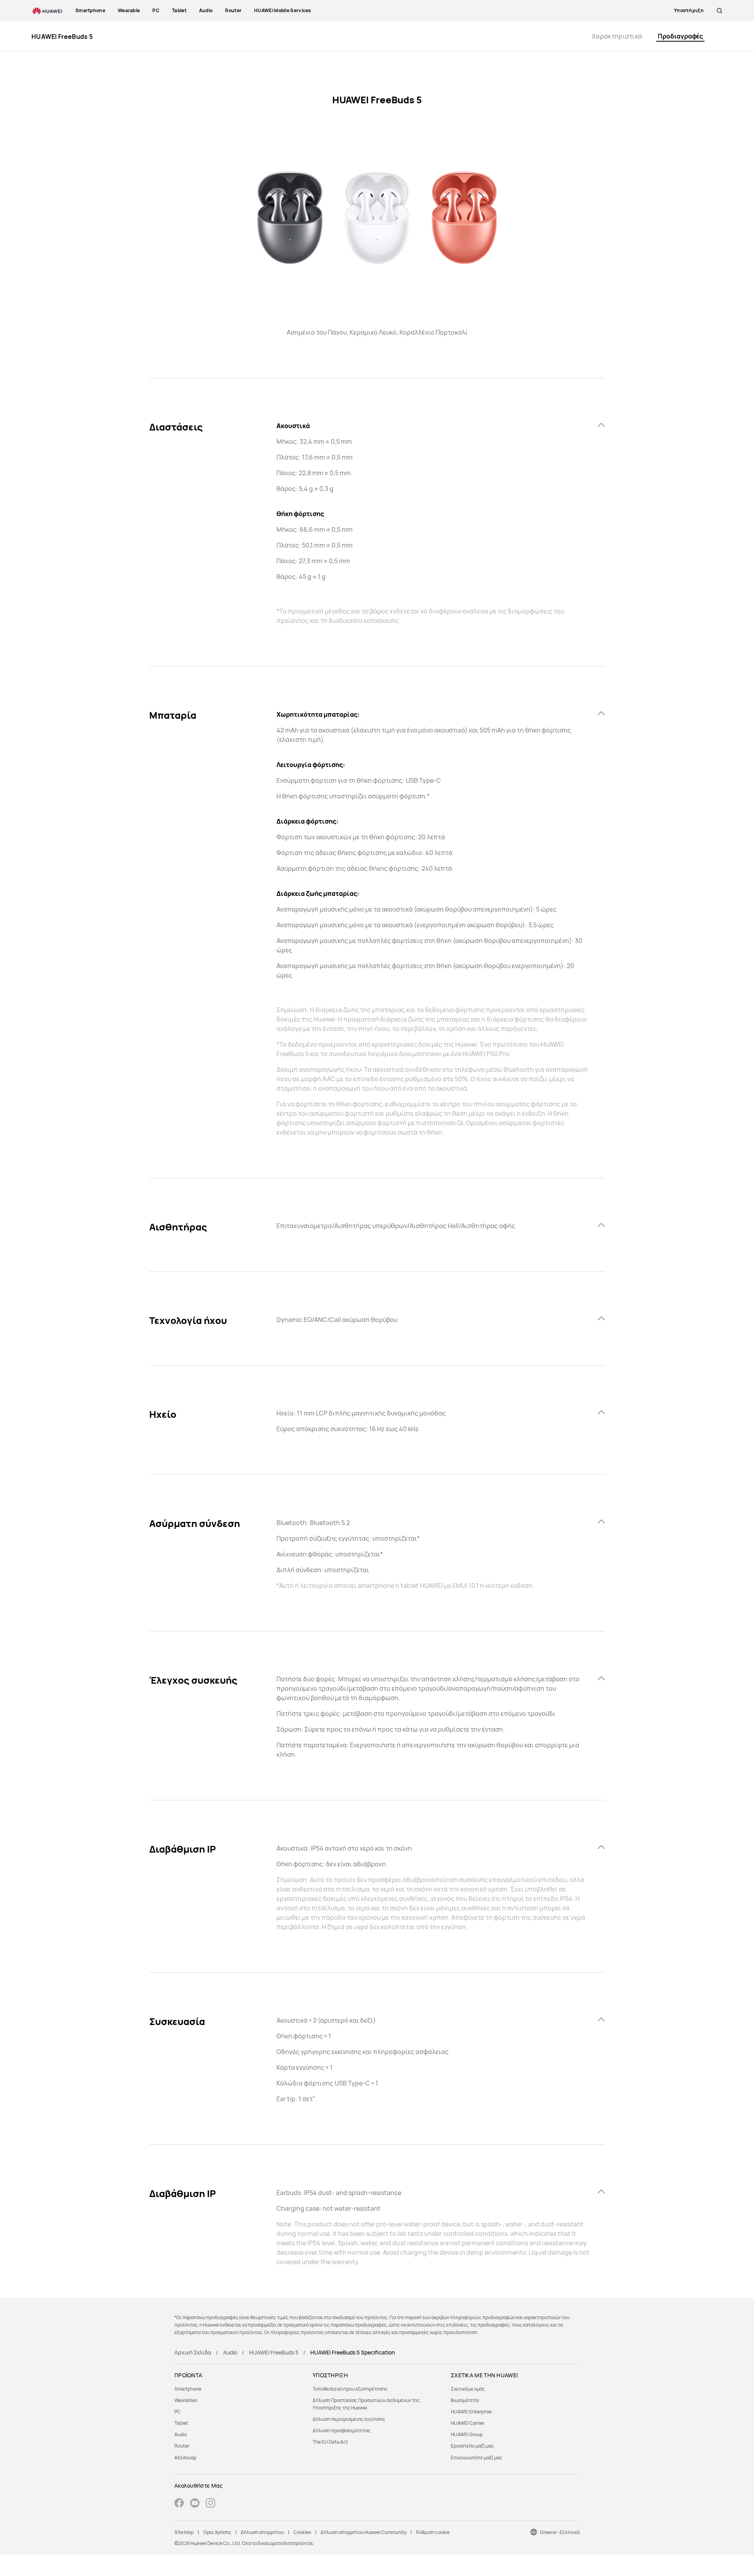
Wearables (186, 2400)
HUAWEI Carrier (468, 2423)
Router (182, 2446)
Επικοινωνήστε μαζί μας (477, 2458)
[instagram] (210, 2504)
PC (178, 2412)
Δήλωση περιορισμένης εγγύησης (349, 2419)
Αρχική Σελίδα (193, 2352)
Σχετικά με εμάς (468, 2389)
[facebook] (179, 2504)
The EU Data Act (330, 2442)
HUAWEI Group (467, 2434)
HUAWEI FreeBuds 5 (274, 2352)
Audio (230, 2352)
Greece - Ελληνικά (560, 2532)
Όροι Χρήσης (217, 2532)
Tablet (181, 2423)
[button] (719, 11)
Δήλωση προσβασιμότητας (342, 2430)
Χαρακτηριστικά (617, 36)
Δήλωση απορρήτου (262, 2532)
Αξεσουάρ (185, 2458)
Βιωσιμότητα (465, 2400)
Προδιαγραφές (680, 36)
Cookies (302, 2532)
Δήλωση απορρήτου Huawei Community (363, 2532)
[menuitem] (239, 2389)
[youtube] (195, 2504)
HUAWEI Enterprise (471, 2412)
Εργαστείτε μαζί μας (472, 2446)
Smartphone (188, 2389)
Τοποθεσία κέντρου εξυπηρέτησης (350, 2389)
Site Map (184, 2532)
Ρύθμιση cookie (433, 2532)
